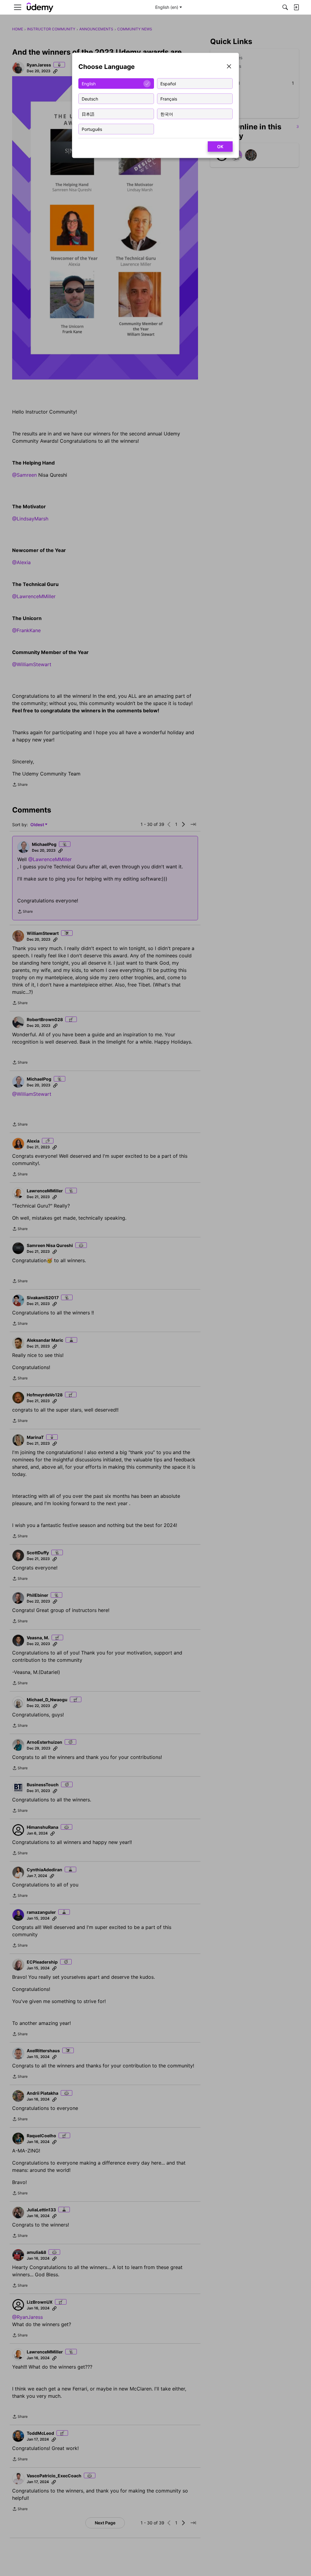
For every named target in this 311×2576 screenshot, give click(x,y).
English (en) (167, 7)
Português (92, 129)
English (89, 83)
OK (220, 147)
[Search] (285, 7)
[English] (40, 7)
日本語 (88, 114)
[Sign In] (296, 7)
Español (168, 83)
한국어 (167, 114)
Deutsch (90, 99)
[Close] (229, 67)
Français (169, 99)
